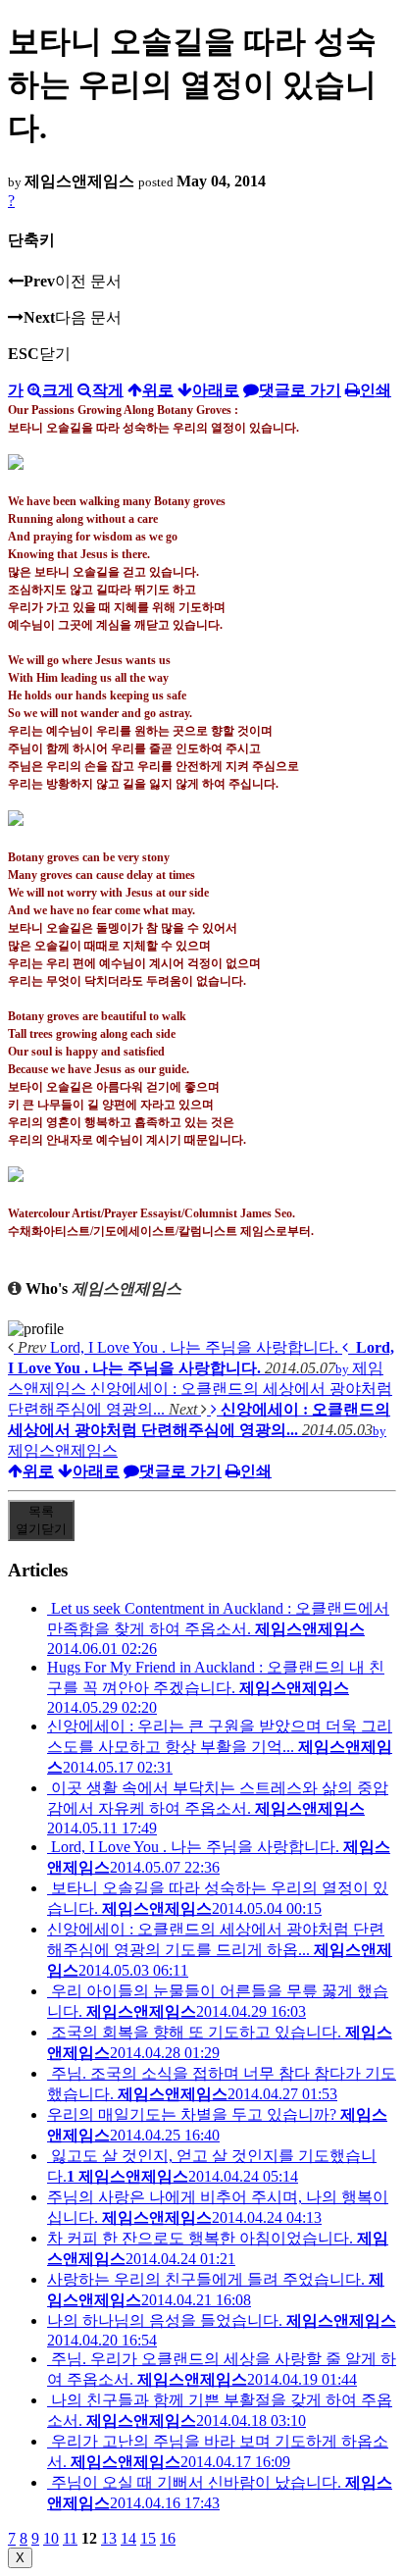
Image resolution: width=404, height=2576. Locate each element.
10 (51, 2538)
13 (109, 2538)
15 (148, 2538)
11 (70, 2538)
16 (168, 2538)
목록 (41, 1520)
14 (128, 2538)
